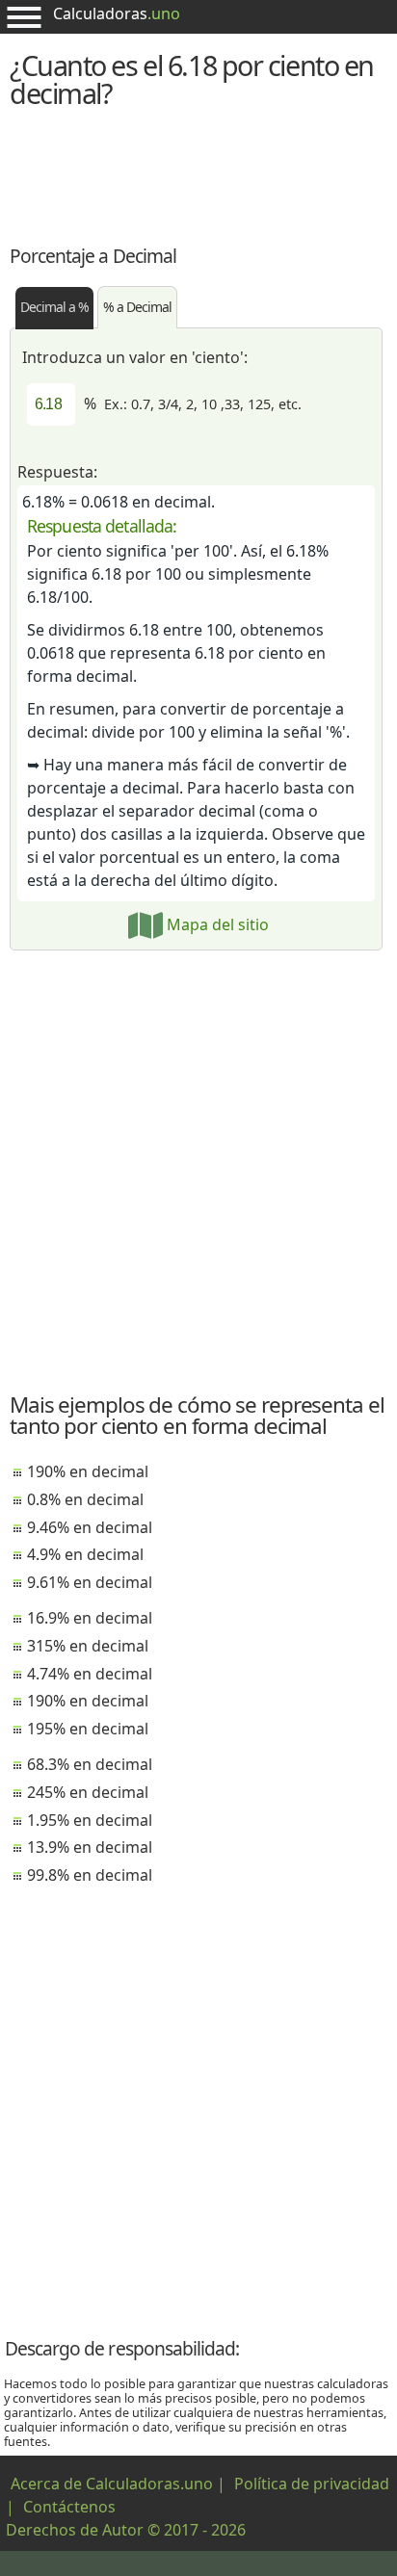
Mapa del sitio (216, 924)
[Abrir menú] (24, 17)
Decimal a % (54, 307)
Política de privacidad (312, 2484)
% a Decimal (137, 307)
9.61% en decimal (90, 1582)
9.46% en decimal (90, 1527)
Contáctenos (69, 2507)
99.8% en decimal (90, 1875)
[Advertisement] (198, 174)
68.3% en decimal (90, 1764)
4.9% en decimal (85, 1554)
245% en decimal (88, 1792)
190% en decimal (88, 1471)
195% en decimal (88, 1729)
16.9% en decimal (90, 1618)
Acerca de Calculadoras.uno (112, 2484)
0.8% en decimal (85, 1499)
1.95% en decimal (90, 1820)
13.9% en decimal (90, 1847)
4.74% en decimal (90, 1674)
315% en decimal (88, 1646)
